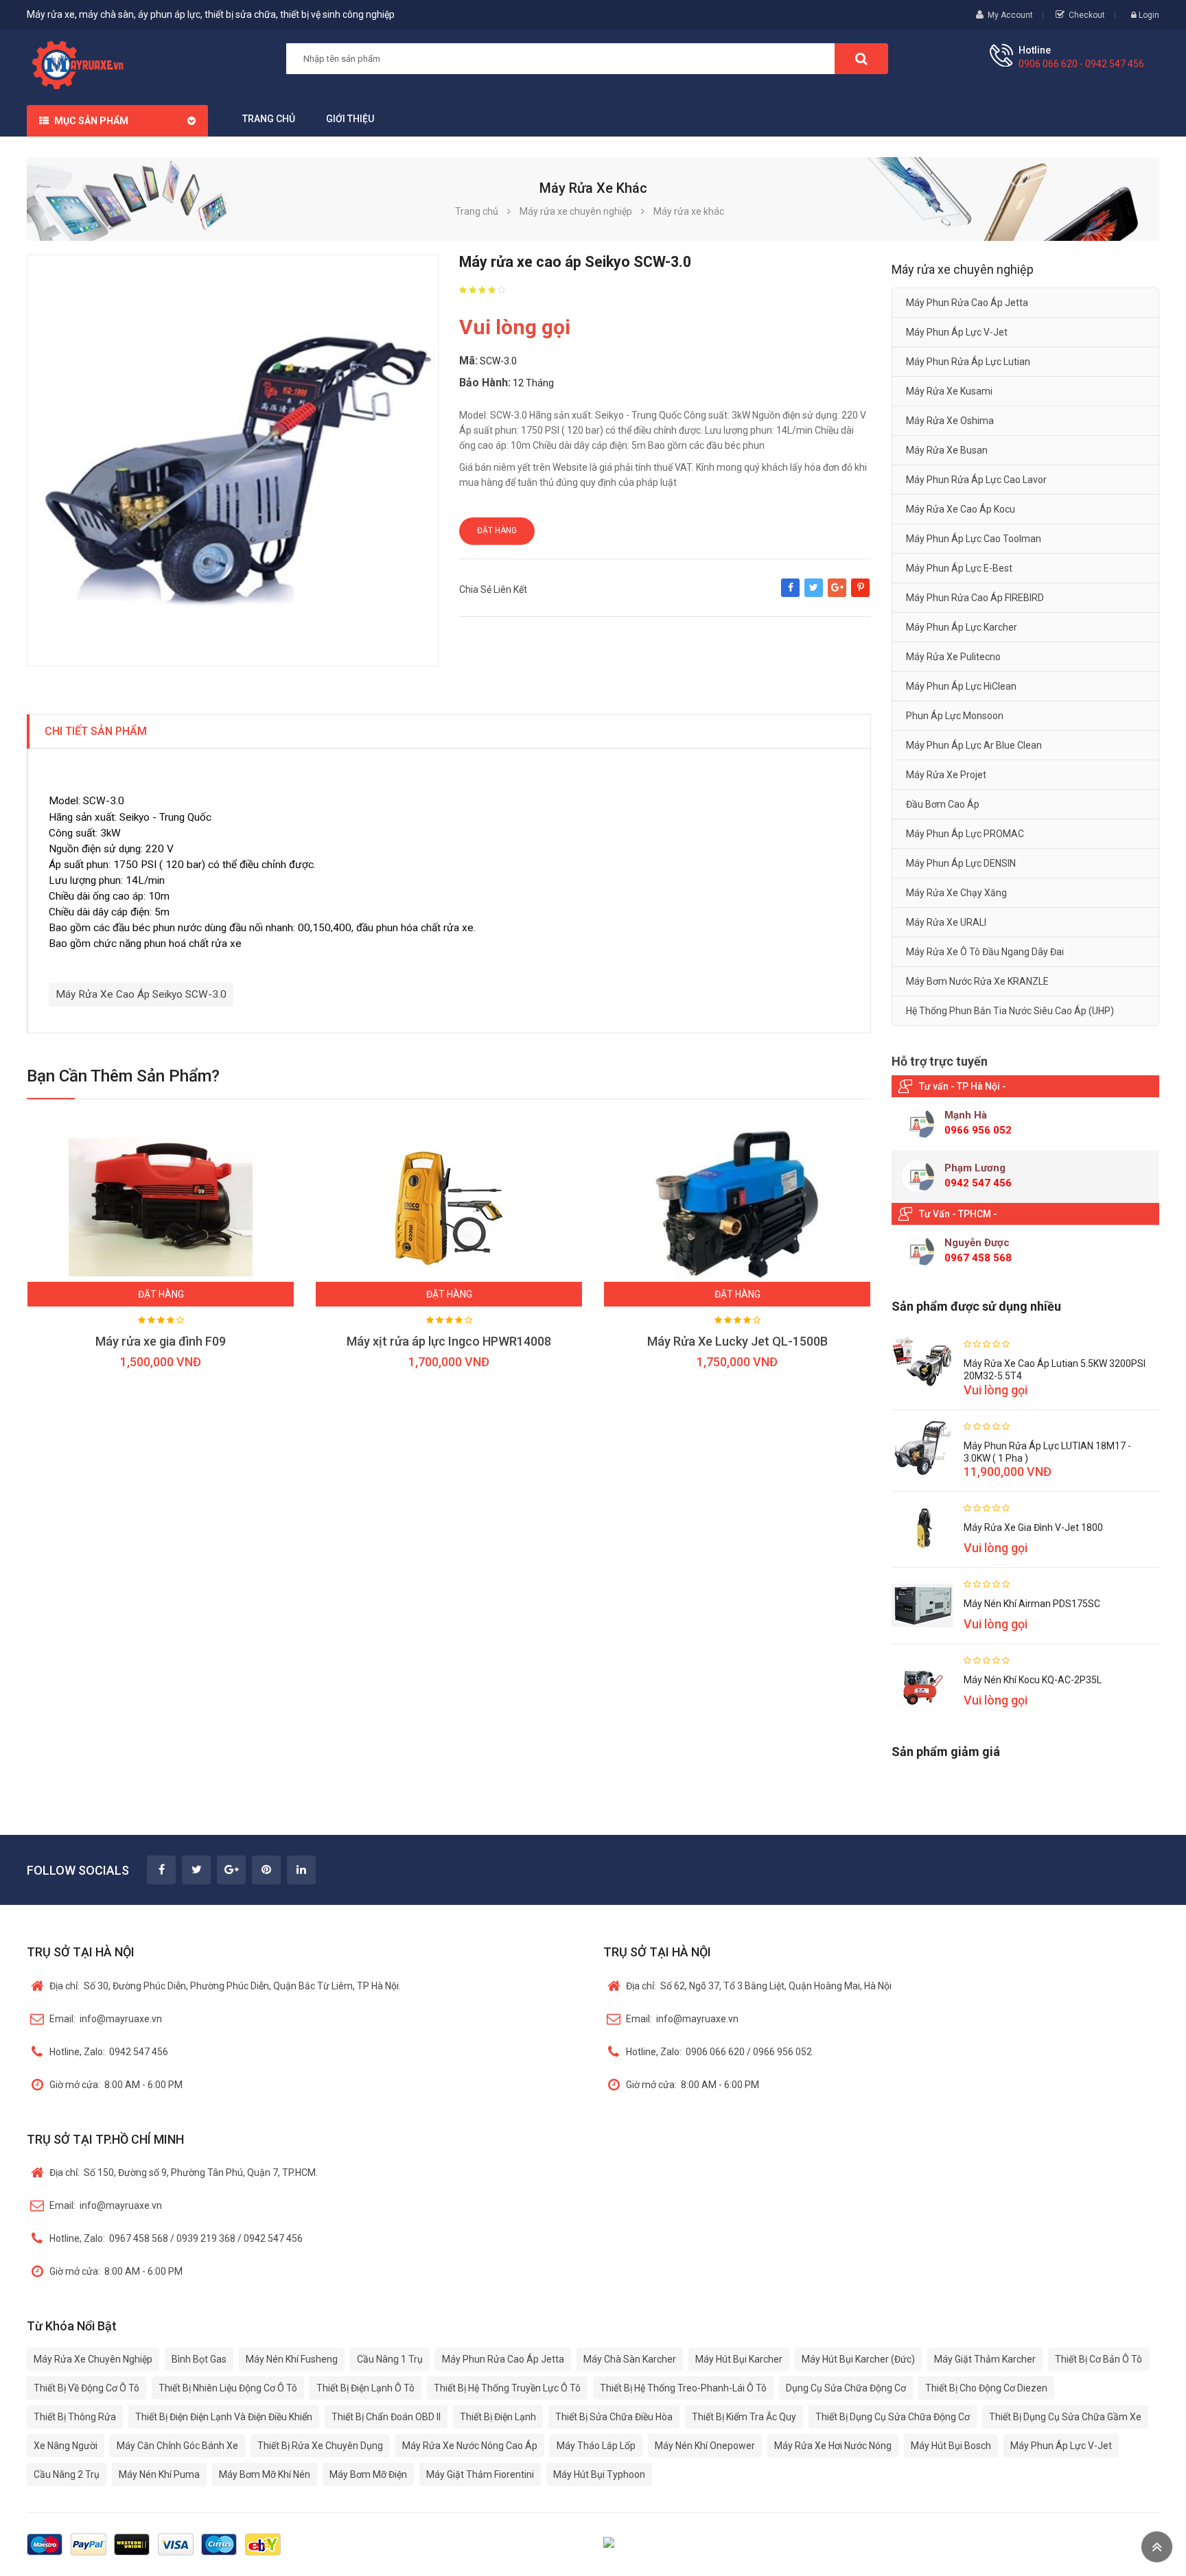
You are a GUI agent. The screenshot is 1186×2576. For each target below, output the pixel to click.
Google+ (837, 594)
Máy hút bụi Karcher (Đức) (858, 2359)
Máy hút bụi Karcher (739, 2359)
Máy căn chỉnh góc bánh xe (177, 2446)
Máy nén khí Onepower (705, 2446)
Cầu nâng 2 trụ (67, 2474)
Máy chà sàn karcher (630, 2359)
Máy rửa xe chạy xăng (956, 893)
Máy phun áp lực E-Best (959, 568)
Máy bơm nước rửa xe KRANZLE (977, 981)
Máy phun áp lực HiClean (961, 686)
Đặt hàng (497, 530)
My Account (1010, 15)
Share (790, 594)
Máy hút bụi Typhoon (599, 2474)
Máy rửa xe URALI (946, 922)
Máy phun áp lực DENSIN (961, 863)
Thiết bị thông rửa (75, 2417)
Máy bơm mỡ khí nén (265, 2474)
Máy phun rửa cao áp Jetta (967, 303)
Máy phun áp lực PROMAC (965, 834)
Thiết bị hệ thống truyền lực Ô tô (507, 2388)
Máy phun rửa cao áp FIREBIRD (975, 598)
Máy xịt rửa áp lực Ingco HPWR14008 (449, 1341)
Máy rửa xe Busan (947, 450)
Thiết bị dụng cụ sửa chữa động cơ (893, 2417)
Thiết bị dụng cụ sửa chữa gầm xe (1065, 2417)
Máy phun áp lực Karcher (962, 627)
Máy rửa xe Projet (946, 775)
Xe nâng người (66, 2446)
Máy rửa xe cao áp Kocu (961, 509)
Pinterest (860, 594)
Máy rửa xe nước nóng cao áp (470, 2446)
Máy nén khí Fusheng (292, 2359)
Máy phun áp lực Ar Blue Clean (974, 745)
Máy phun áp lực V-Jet (957, 332)
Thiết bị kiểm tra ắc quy (744, 2417)
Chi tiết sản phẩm (96, 731)
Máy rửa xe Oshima (950, 421)
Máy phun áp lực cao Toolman (974, 539)
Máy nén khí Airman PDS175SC (1032, 1604)
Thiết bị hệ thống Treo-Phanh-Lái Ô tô (683, 2388)
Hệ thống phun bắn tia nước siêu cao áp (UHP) (1010, 1011)
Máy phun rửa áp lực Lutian (968, 362)
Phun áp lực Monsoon (955, 716)
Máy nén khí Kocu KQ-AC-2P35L (1033, 1680)
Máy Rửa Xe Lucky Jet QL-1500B (737, 1341)
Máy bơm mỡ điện (368, 2474)
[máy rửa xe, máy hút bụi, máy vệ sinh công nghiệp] (83, 63)
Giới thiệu (350, 119)
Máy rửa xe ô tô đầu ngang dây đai (985, 952)
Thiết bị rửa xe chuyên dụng (320, 2446)
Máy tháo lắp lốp (596, 2446)
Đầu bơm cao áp (943, 804)
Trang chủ (269, 119)
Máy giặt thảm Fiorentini (480, 2474)
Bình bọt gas (199, 2359)
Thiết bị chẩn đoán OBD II (386, 2417)
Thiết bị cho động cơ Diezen (986, 2388)
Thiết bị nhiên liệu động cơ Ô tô (228, 2388)
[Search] (861, 59)
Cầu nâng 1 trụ (390, 2359)
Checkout (1087, 15)
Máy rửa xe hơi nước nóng (833, 2446)
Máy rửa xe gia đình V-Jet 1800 (1033, 1527)
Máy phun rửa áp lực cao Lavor (976, 480)
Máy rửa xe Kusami (949, 391)
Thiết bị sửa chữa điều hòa (614, 2417)
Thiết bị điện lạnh (498, 2417)
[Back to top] (1157, 2547)
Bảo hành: (485, 383)
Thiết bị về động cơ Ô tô (86, 2388)
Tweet (814, 594)
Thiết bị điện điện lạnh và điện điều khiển (224, 2417)
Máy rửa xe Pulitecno (953, 657)
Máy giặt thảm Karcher (985, 2359)
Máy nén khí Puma (159, 2474)
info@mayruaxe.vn (106, 2019)
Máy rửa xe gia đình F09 (161, 1341)
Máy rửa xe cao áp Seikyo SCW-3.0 (141, 994)
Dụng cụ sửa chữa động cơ (846, 2388)
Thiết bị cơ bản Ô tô (1098, 2359)
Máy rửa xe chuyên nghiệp (93, 2359)
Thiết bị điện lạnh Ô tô (365, 2388)
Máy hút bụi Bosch (951, 2446)
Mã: (468, 361)
